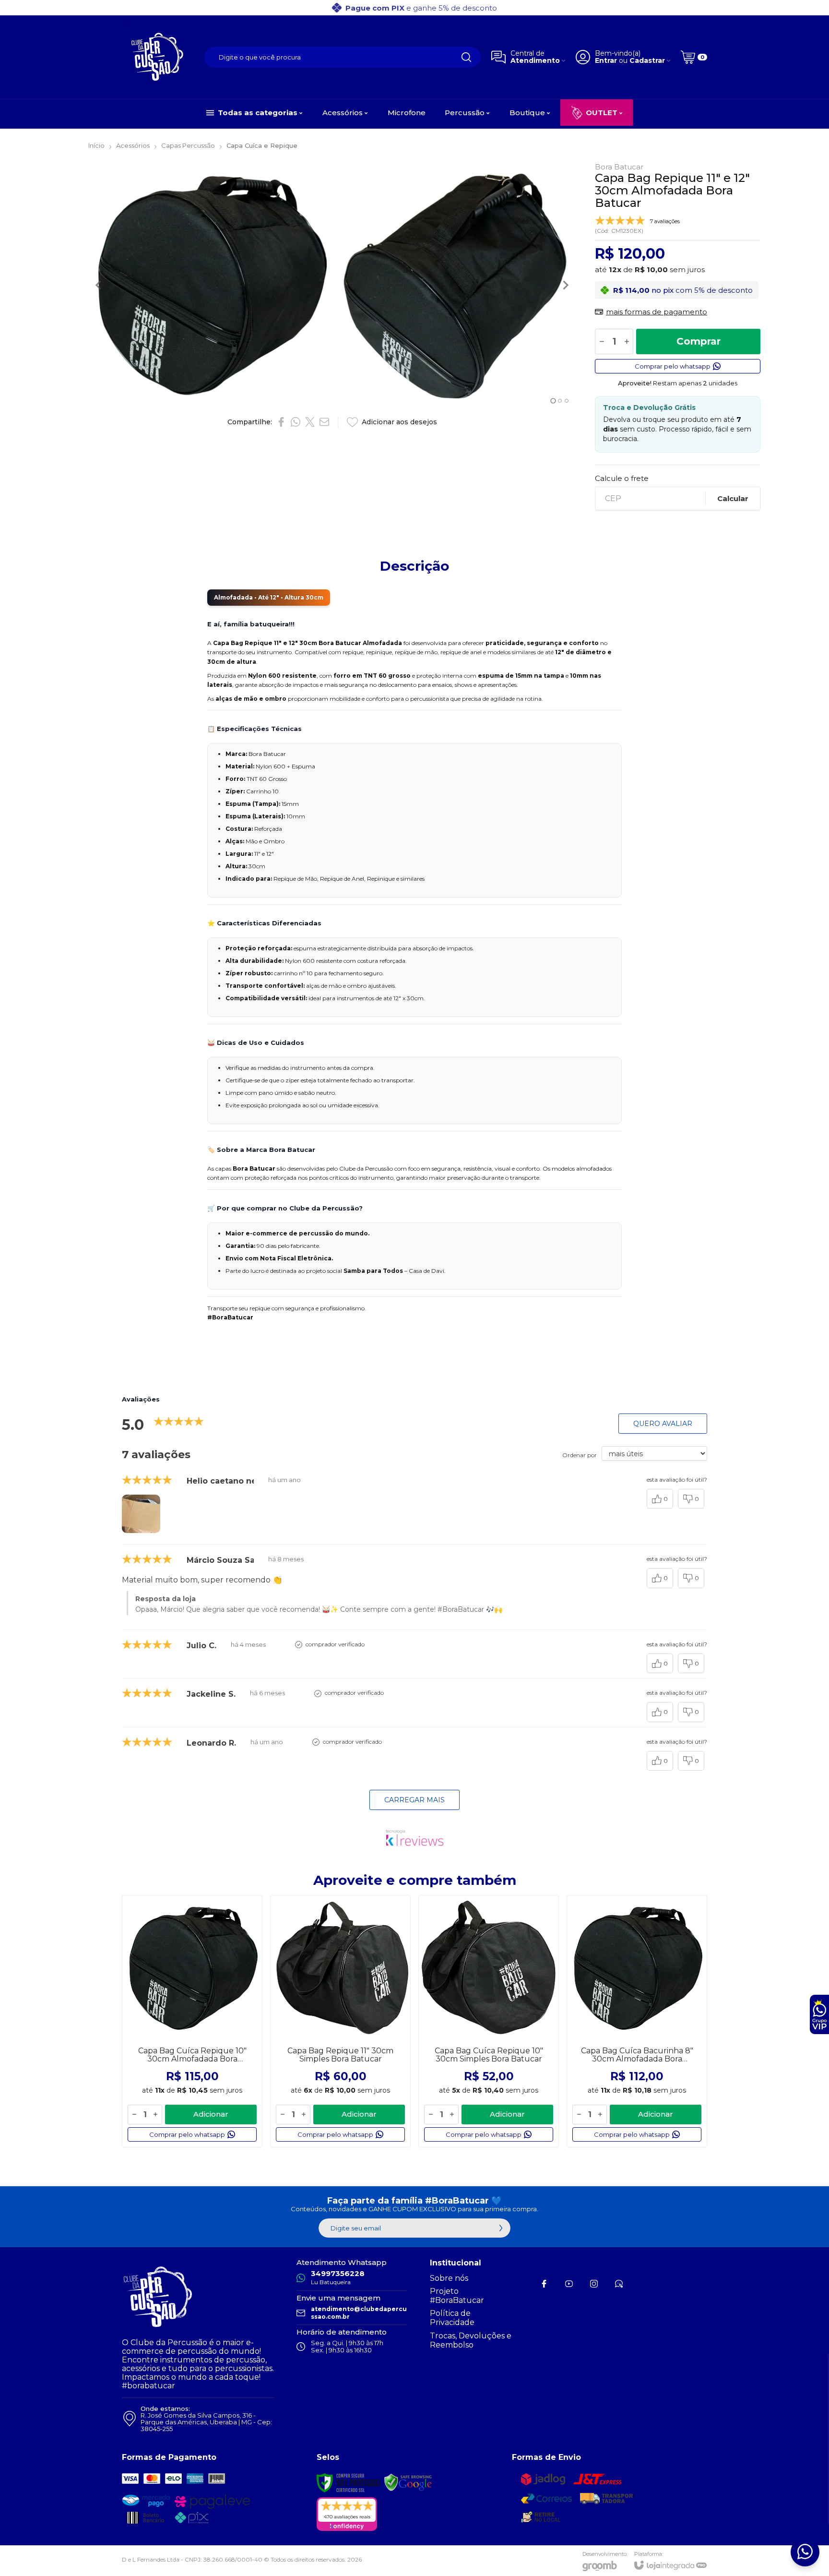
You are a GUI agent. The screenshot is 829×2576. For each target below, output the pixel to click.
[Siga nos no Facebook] (544, 2284)
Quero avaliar (663, 1424)
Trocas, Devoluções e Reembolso (471, 2340)
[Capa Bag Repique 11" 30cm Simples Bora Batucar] (340, 2021)
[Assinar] (501, 2228)
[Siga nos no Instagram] (594, 2284)
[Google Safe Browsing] (408, 2482)
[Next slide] (565, 285)
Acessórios (133, 145)
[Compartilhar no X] (310, 422)
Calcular (733, 498)
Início (96, 145)
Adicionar (211, 2114)
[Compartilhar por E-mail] (324, 422)
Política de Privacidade (452, 2318)
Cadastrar (647, 61)
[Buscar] (466, 57)
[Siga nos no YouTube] (569, 2284)
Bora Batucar (619, 167)
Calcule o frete (622, 478)
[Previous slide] (99, 285)
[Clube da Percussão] (158, 57)
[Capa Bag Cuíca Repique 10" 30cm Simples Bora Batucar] (489, 2021)
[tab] (553, 401)
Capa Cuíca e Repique (262, 145)
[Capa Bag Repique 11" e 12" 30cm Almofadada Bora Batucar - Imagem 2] (456, 285)
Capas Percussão (188, 145)
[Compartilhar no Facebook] (281, 422)
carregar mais (414, 1800)
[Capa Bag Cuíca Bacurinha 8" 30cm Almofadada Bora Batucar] (637, 2021)
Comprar (699, 341)
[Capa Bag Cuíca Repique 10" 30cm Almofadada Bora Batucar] (192, 2021)
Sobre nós (449, 2278)
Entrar (606, 61)
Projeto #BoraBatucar (457, 2296)
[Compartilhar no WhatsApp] (296, 422)
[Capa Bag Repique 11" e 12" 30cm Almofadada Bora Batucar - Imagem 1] (210, 285)
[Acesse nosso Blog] (619, 2284)
